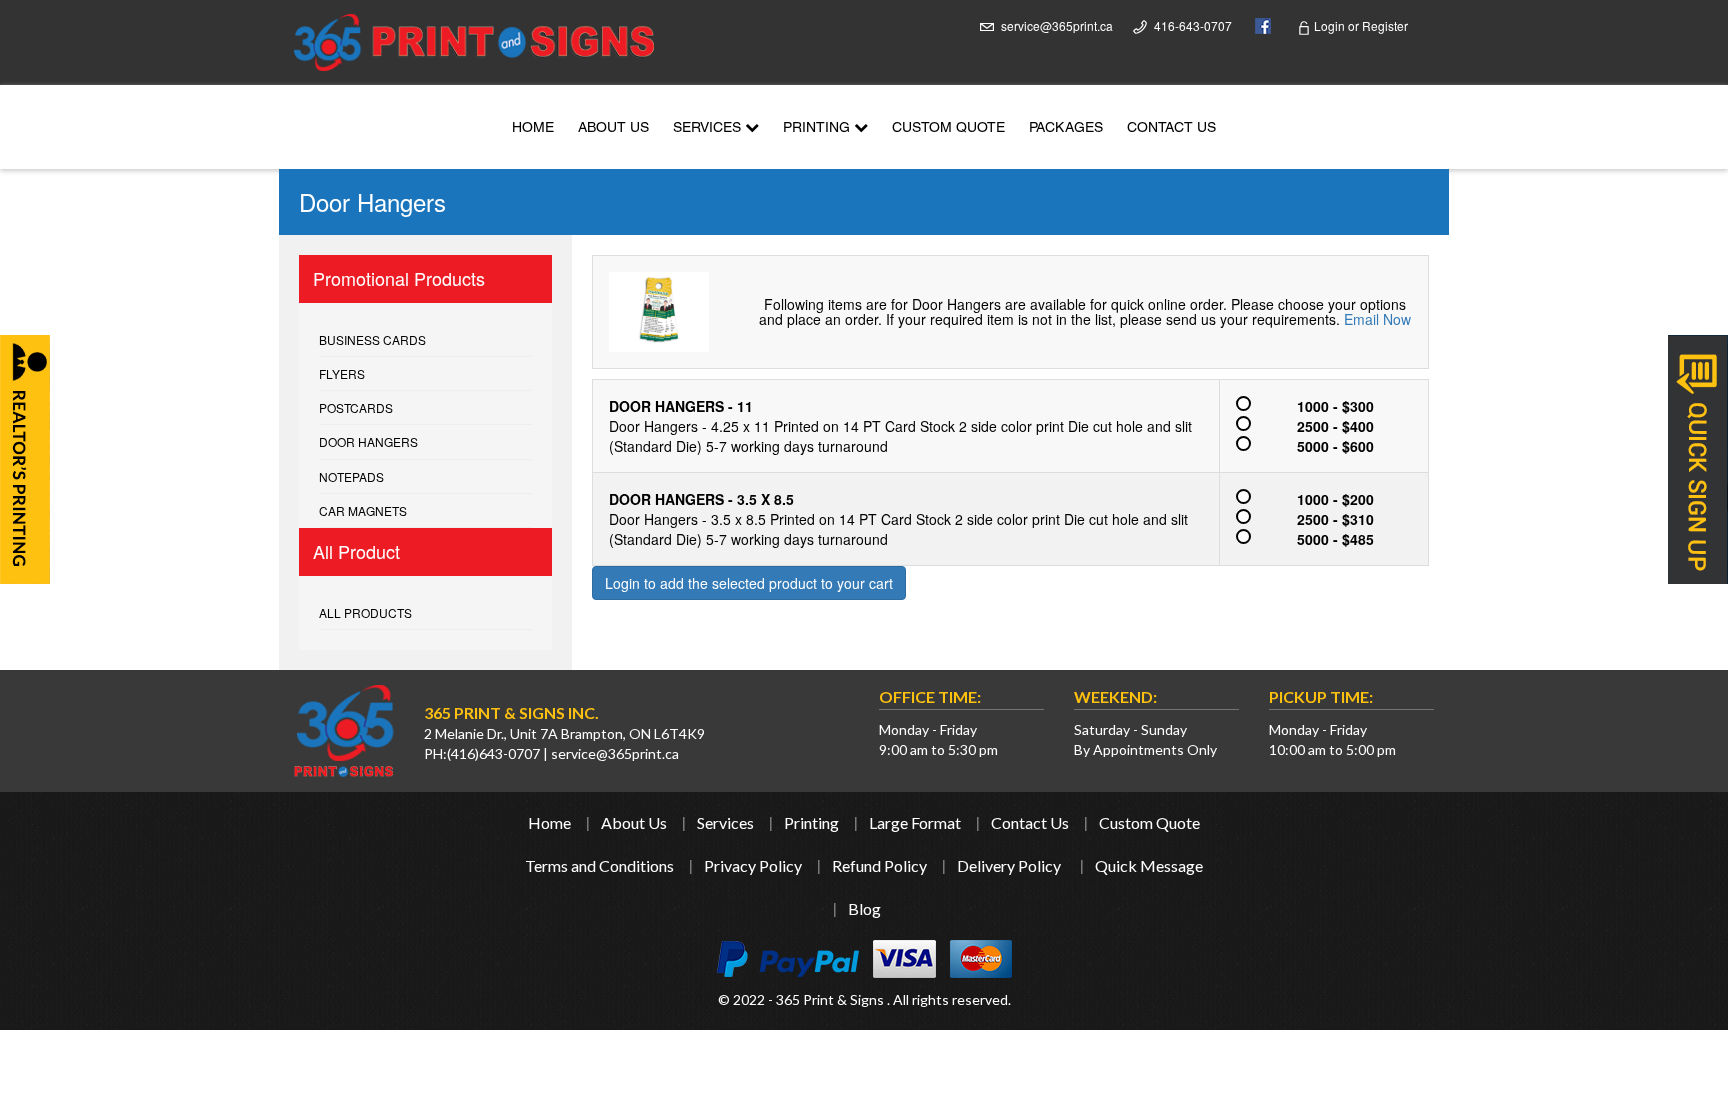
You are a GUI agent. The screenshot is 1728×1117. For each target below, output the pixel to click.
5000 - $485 (1335, 539)
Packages (1066, 129)
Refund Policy (879, 865)
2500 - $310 (1335, 519)
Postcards (356, 407)
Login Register (1359, 25)
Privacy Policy (753, 865)
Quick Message (1149, 865)
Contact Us (1171, 129)
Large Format (915, 822)
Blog (864, 908)
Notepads (351, 476)
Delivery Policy (1009, 865)
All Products (365, 612)
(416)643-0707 (493, 753)
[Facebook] (1258, 24)
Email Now (1377, 319)
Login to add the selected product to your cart (749, 583)
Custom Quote (948, 129)
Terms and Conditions (599, 865)
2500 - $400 (1335, 426)
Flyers (342, 373)
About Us (613, 129)
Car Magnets (363, 510)
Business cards (372, 339)
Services (709, 129)
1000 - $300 (1335, 406)
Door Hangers (368, 441)
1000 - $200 (1335, 499)
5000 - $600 (1335, 446)
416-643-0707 (1193, 25)
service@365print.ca (1057, 25)
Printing (818, 129)
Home (533, 129)
